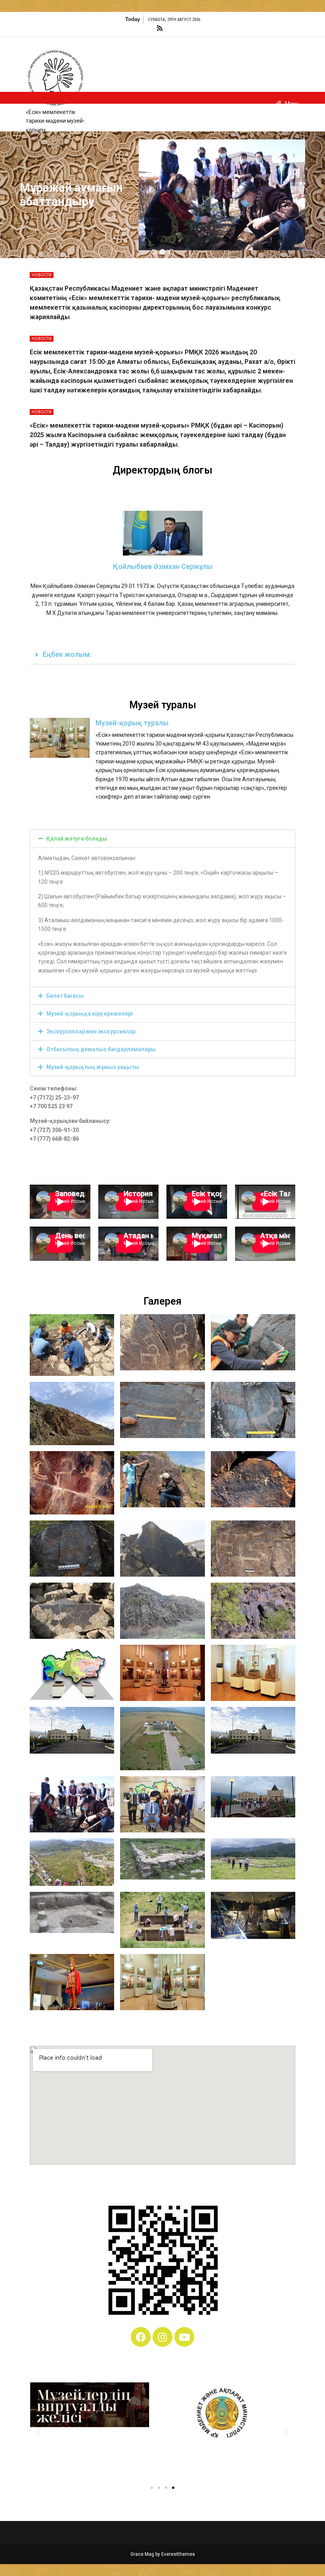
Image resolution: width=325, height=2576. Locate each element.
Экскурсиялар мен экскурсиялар (91, 1031)
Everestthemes (178, 2554)
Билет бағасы (65, 996)
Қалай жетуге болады (77, 839)
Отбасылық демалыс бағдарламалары (101, 1049)
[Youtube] (184, 2337)
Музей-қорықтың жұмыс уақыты (93, 1067)
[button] (154, 252)
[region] (162, 195)
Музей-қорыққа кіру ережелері (90, 1014)
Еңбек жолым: (67, 654)
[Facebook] (141, 2337)
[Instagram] (162, 2337)
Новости (42, 275)
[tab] (162, 655)
